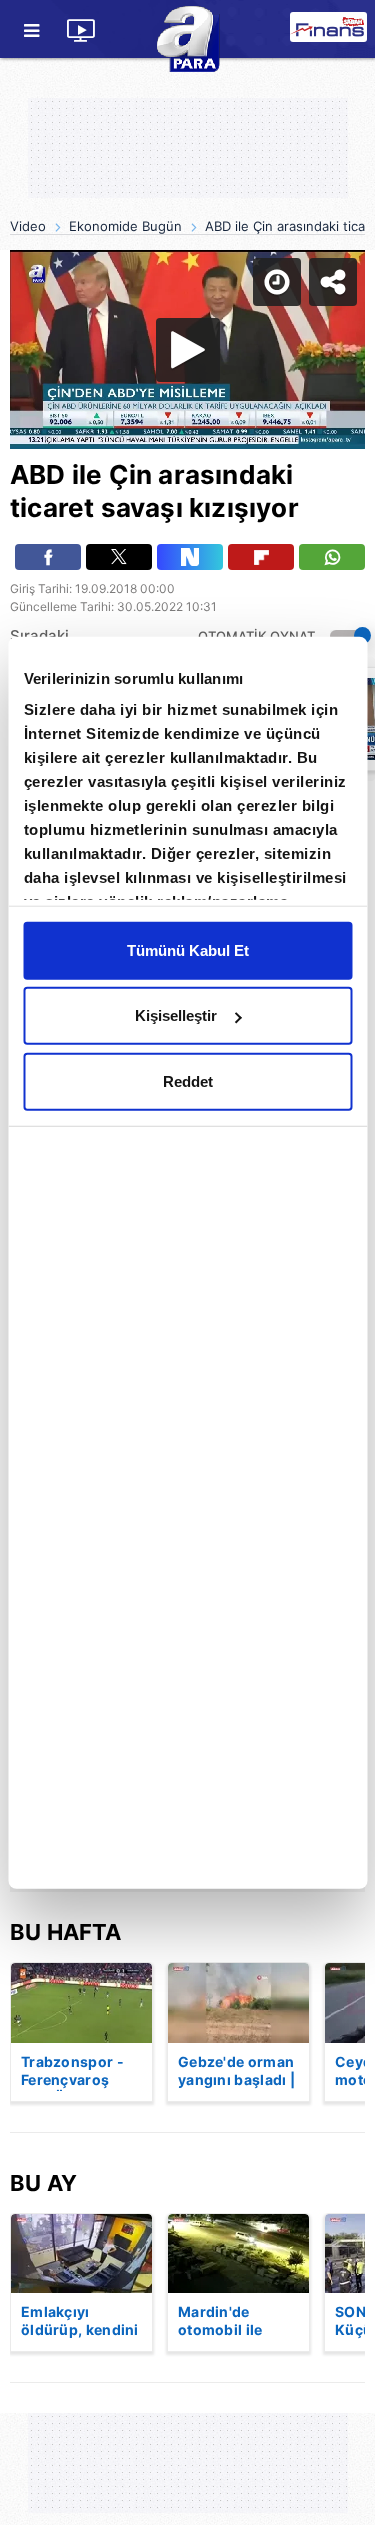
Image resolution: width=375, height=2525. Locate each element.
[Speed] (287, 32)
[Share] (343, 32)
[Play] (188, 1263)
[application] (187, 1262)
